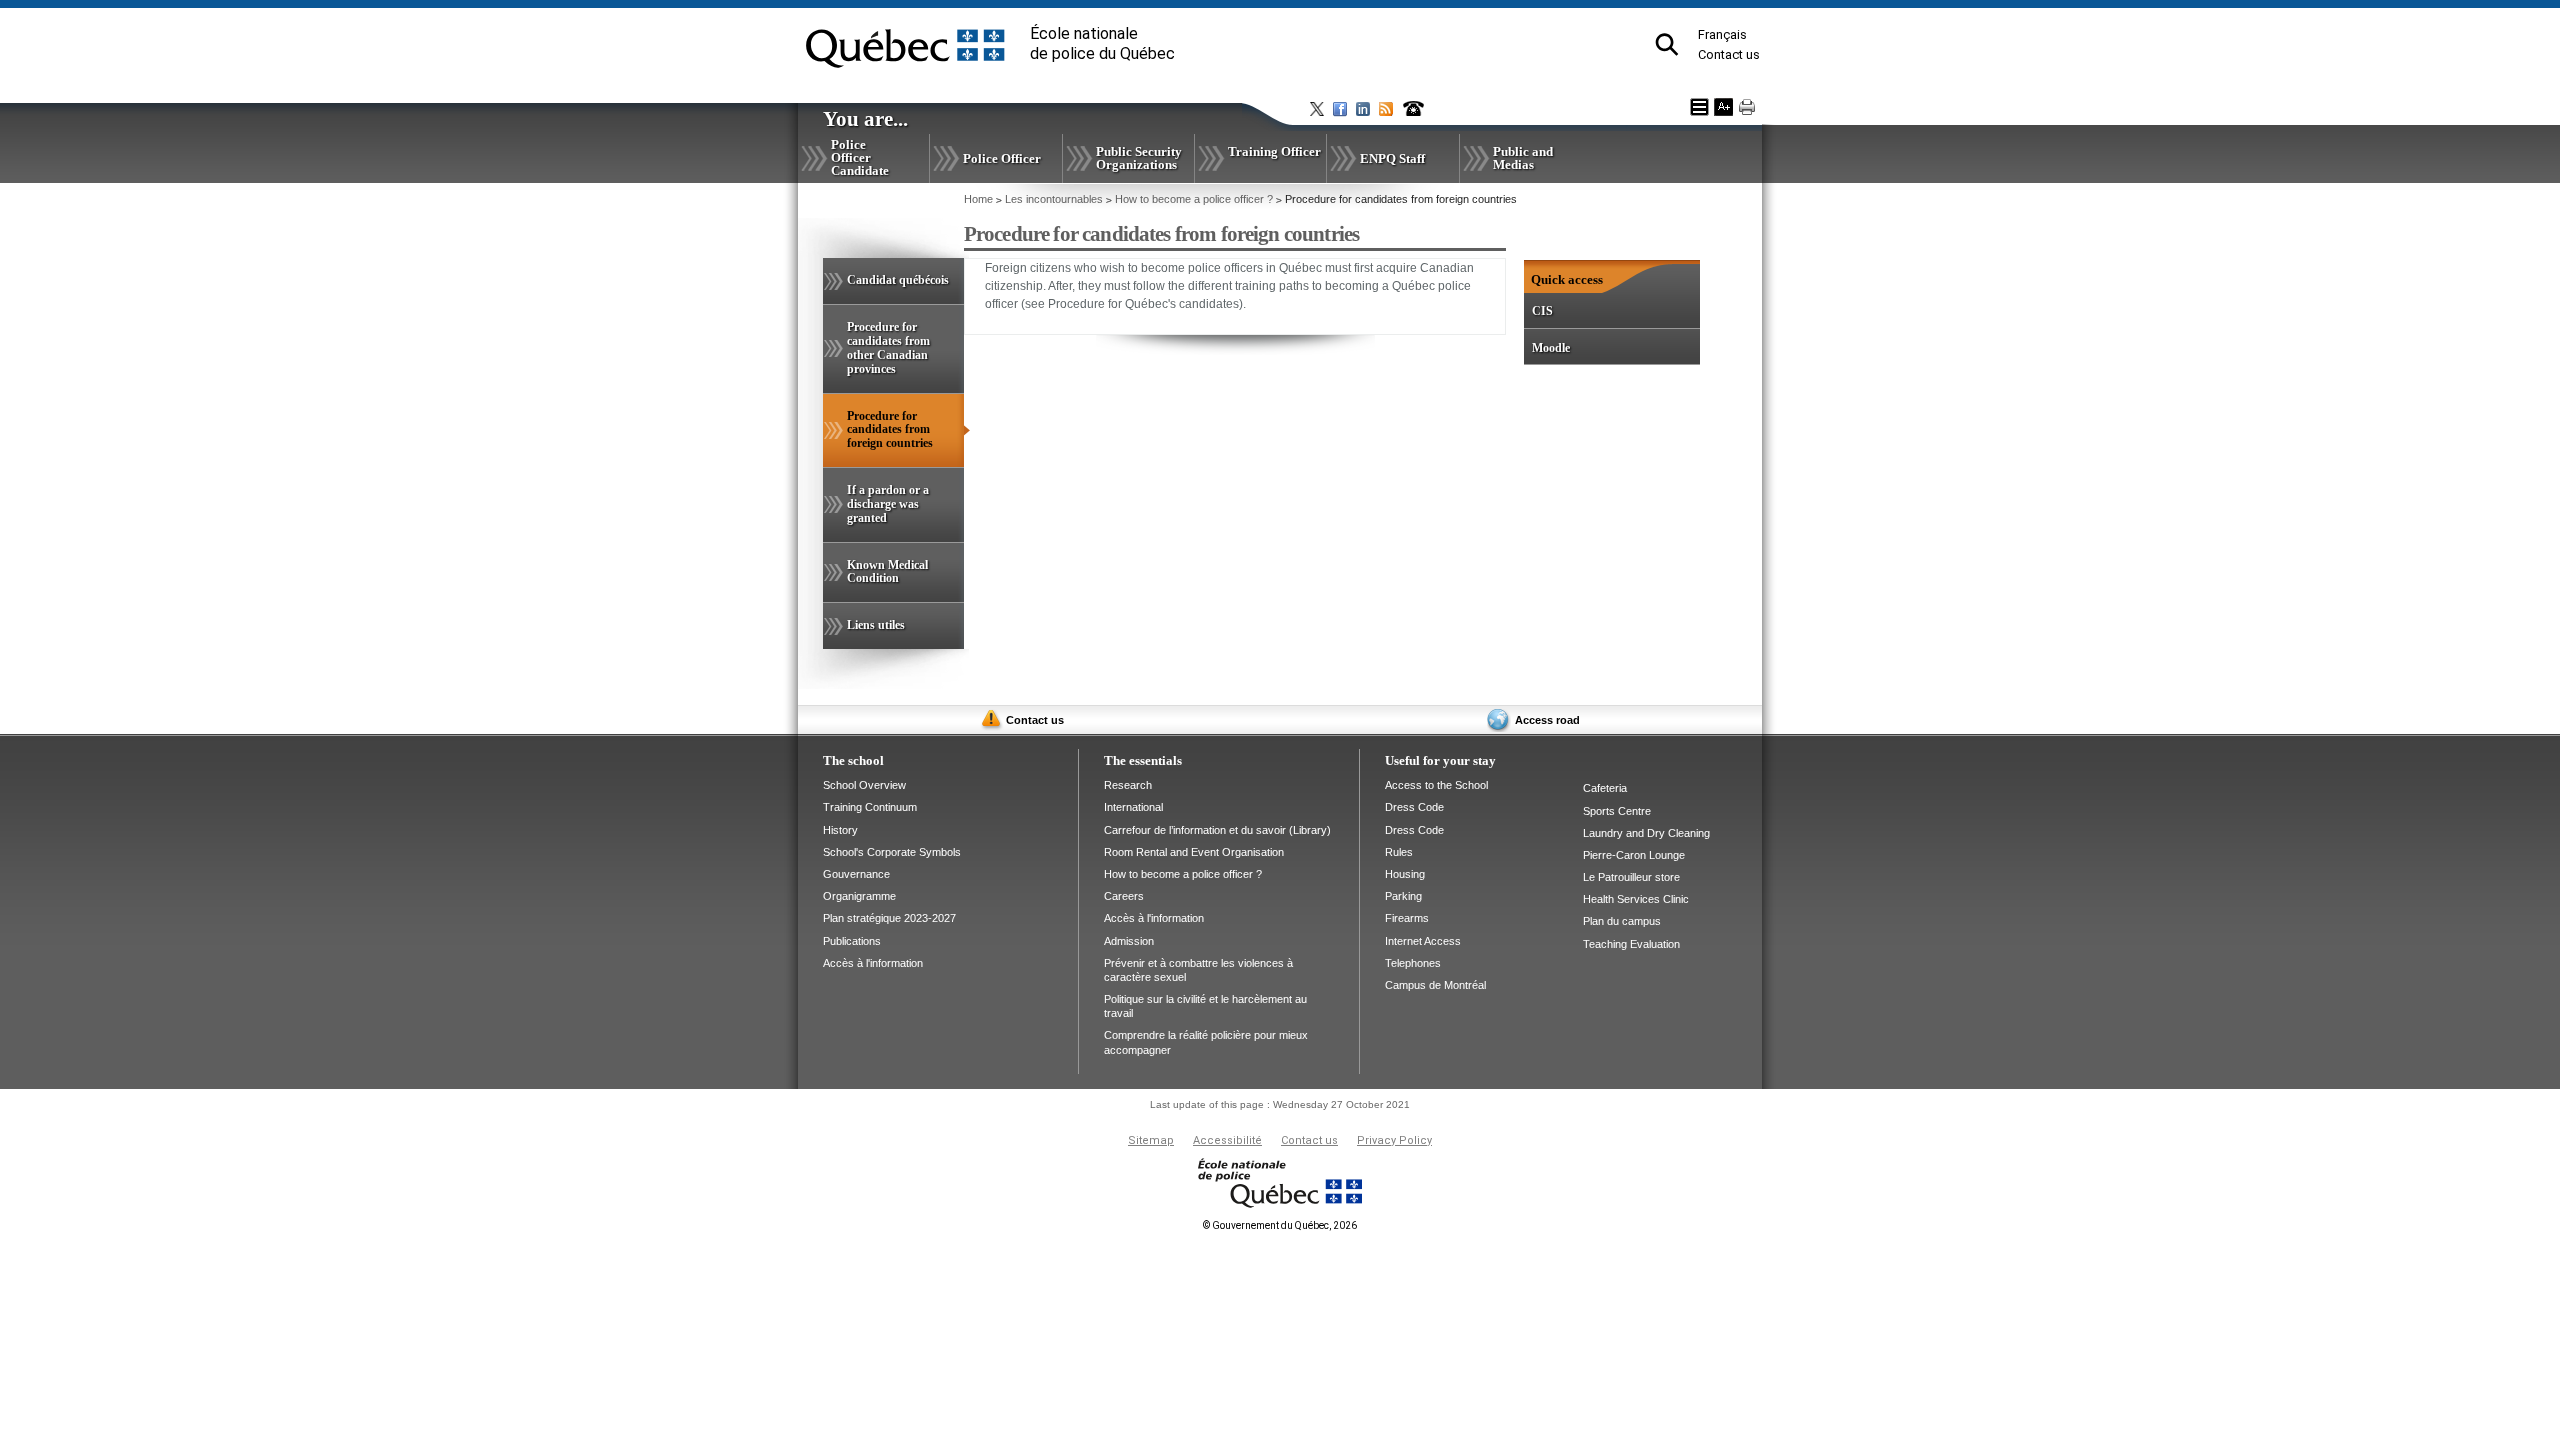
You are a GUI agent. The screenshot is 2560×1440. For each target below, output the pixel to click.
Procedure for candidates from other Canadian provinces (888, 347)
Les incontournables (1054, 199)
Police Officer (1002, 158)
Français (1722, 34)
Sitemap (1151, 1140)
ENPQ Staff (1392, 158)
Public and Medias (1523, 158)
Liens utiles (876, 625)
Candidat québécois (898, 280)
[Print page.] (1747, 107)
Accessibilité (1227, 1140)
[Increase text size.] (1723, 107)
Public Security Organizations (1139, 158)
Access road (1547, 720)
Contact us (1729, 54)
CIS (1542, 311)
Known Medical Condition (887, 572)
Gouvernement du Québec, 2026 (1280, 1225)
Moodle (1551, 348)
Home (978, 199)
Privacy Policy (1394, 1140)
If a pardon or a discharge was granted (888, 504)
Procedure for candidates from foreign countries (905, 438)
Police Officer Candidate (860, 157)
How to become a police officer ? (1194, 199)
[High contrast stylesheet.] (1699, 107)
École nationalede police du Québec (1102, 43)
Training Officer (1274, 151)
